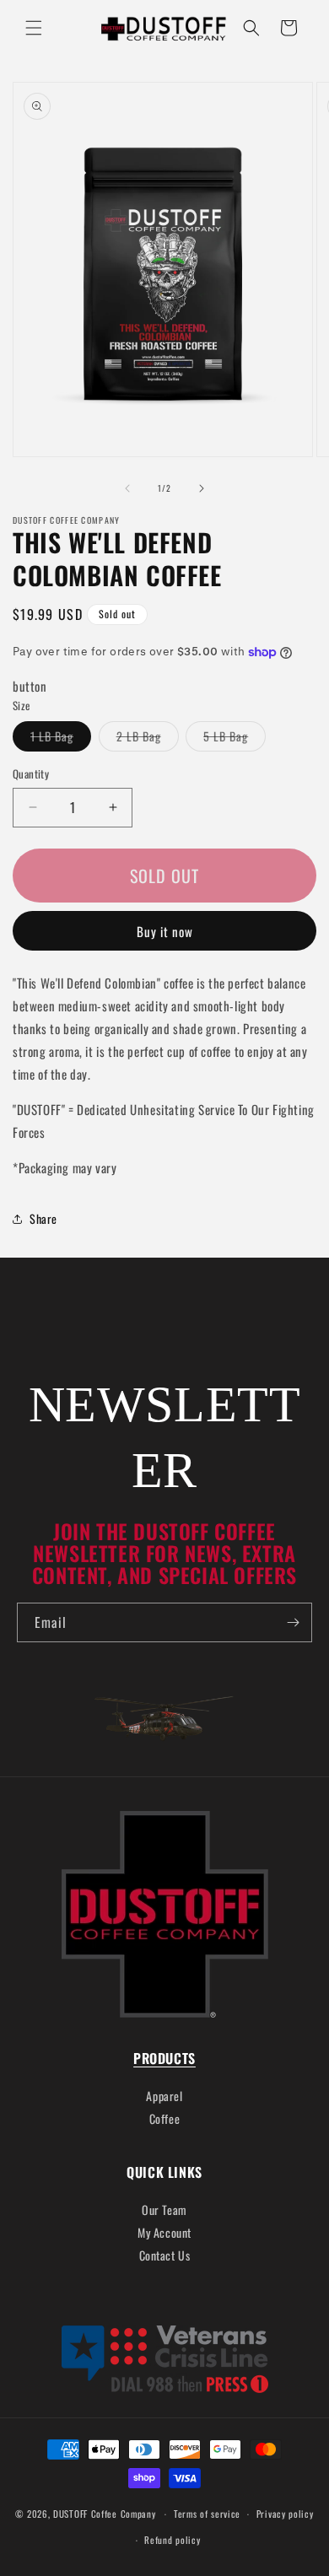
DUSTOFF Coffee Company (104, 2514)
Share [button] (43, 1218)
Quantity (31, 774)
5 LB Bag (235, 739)
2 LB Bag (148, 739)
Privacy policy (285, 2514)
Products (164, 2058)
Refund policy (172, 2540)
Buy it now (165, 931)
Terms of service (207, 2514)
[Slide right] (202, 488)
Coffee (165, 2118)
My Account (164, 2232)
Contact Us (165, 2255)
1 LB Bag (61, 739)
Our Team (164, 2210)
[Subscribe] (293, 1622)
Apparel (164, 2096)
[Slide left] (127, 488)
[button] (34, 28)
